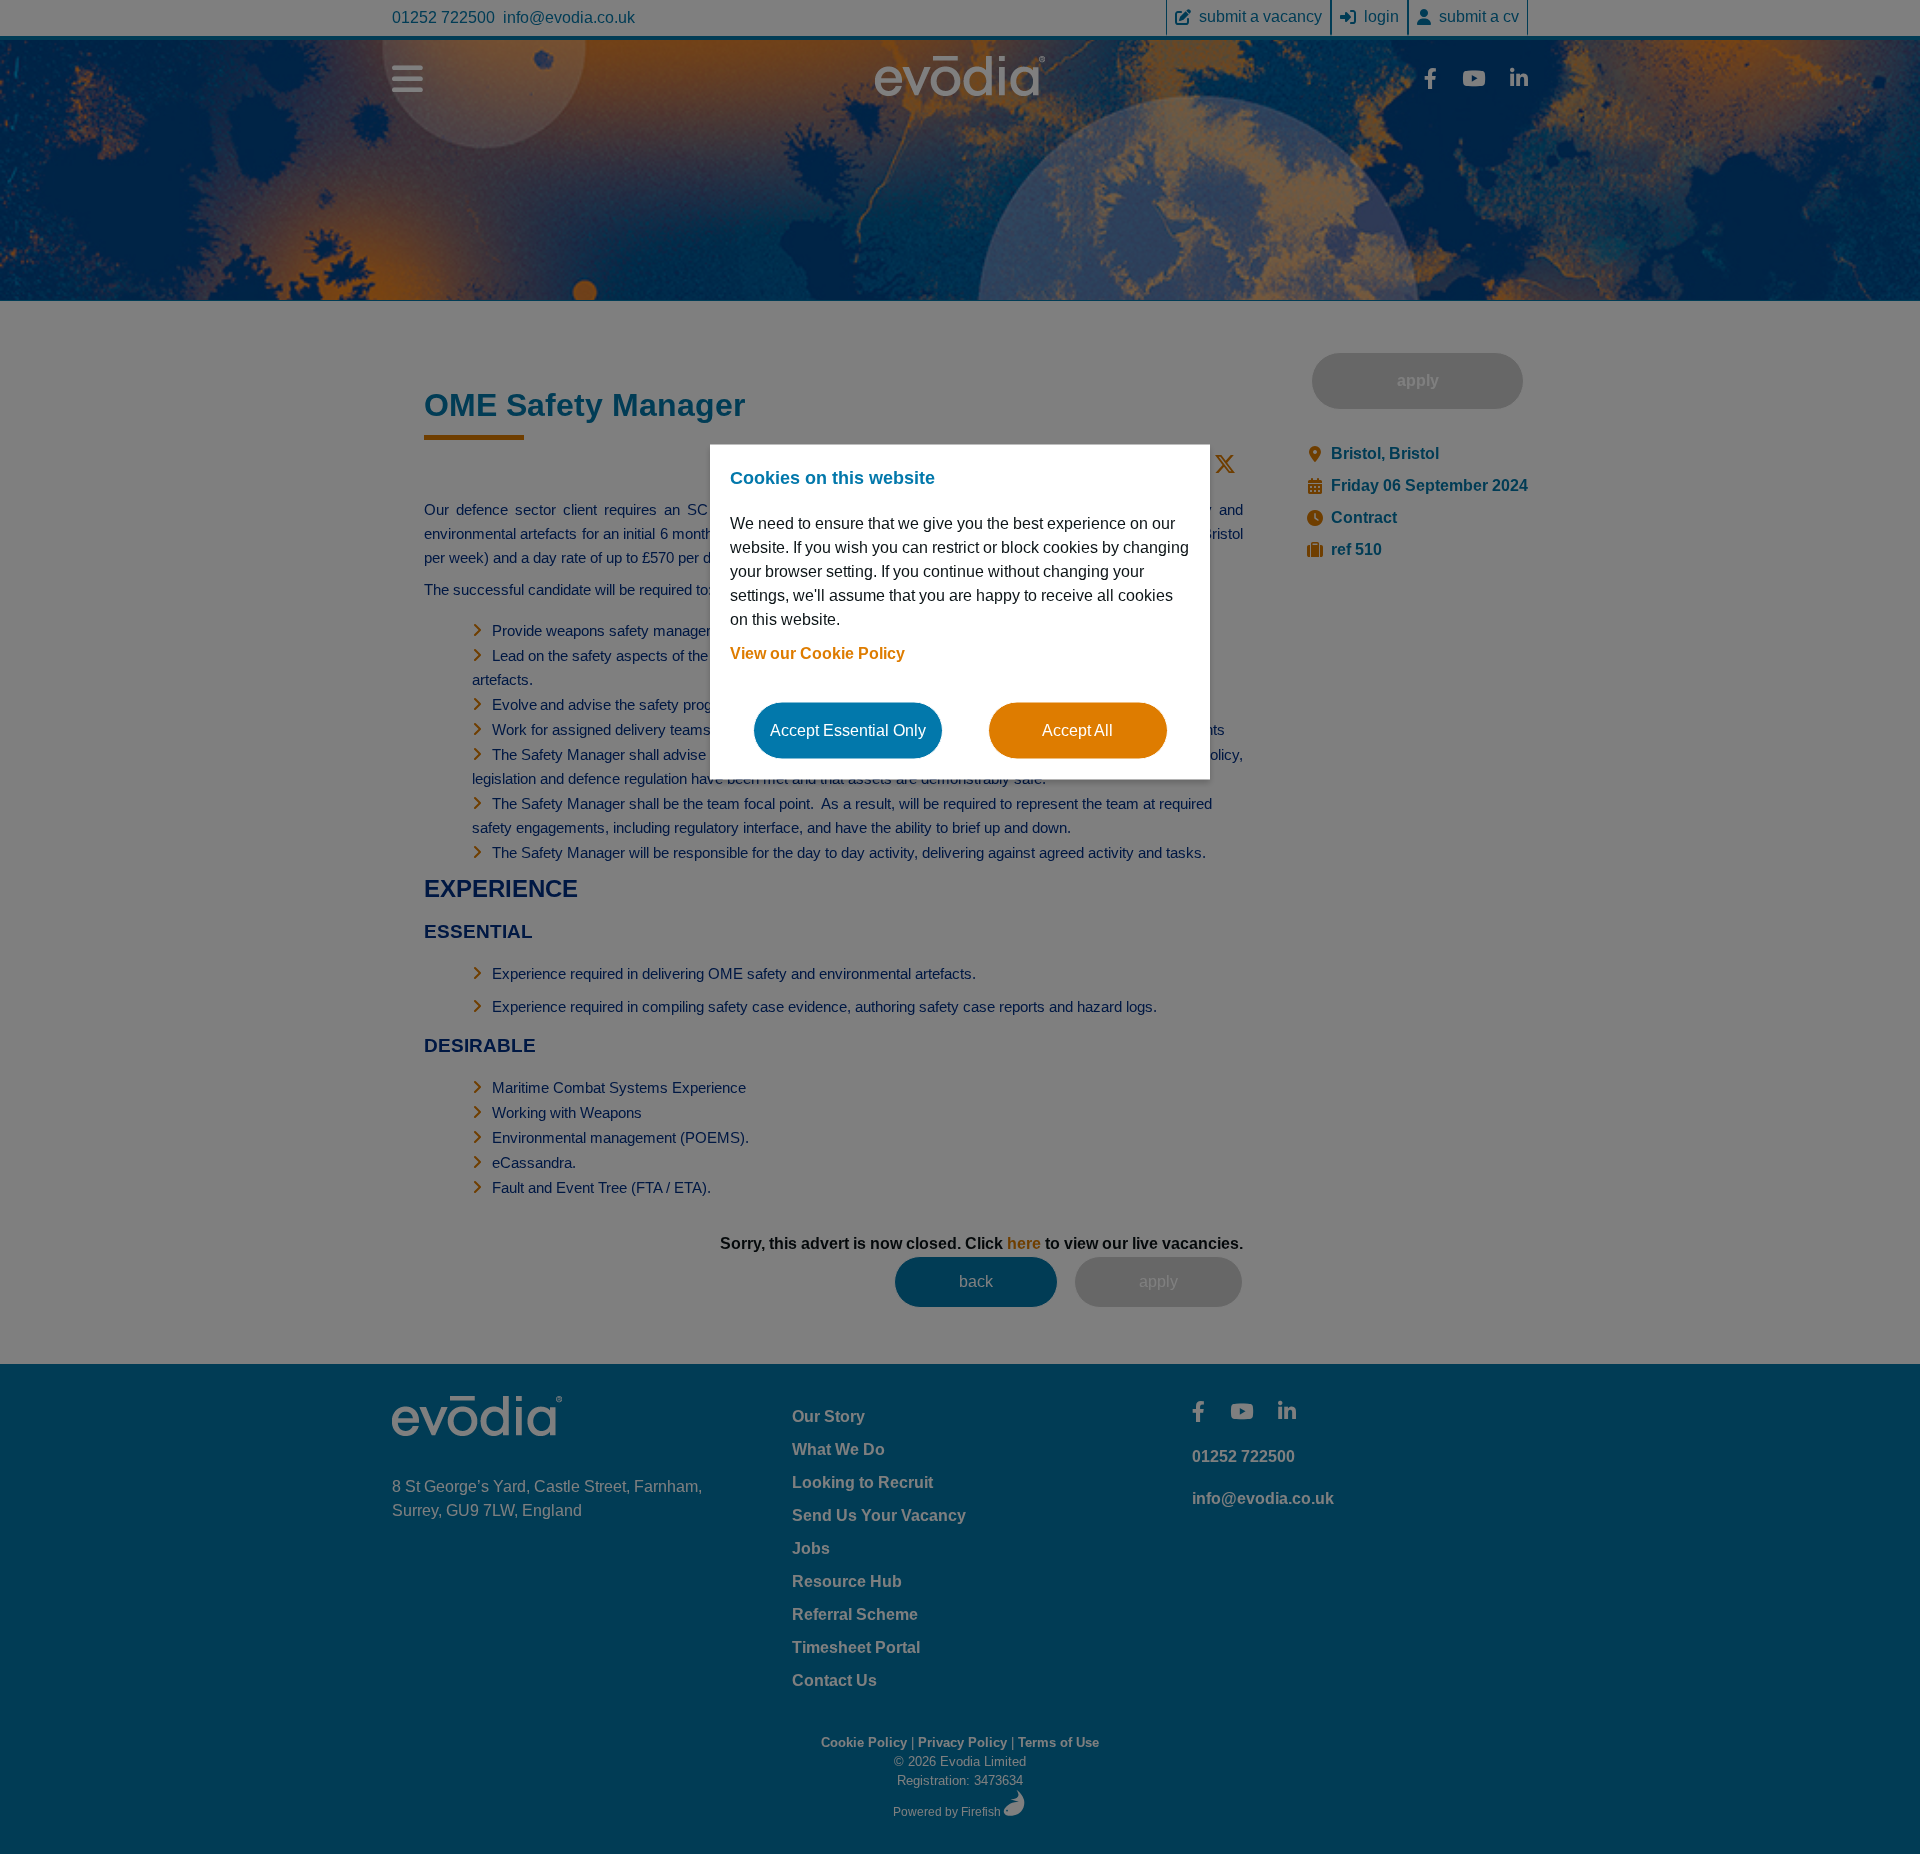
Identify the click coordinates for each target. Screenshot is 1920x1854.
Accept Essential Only (848, 729)
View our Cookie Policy (817, 652)
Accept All (1077, 729)
